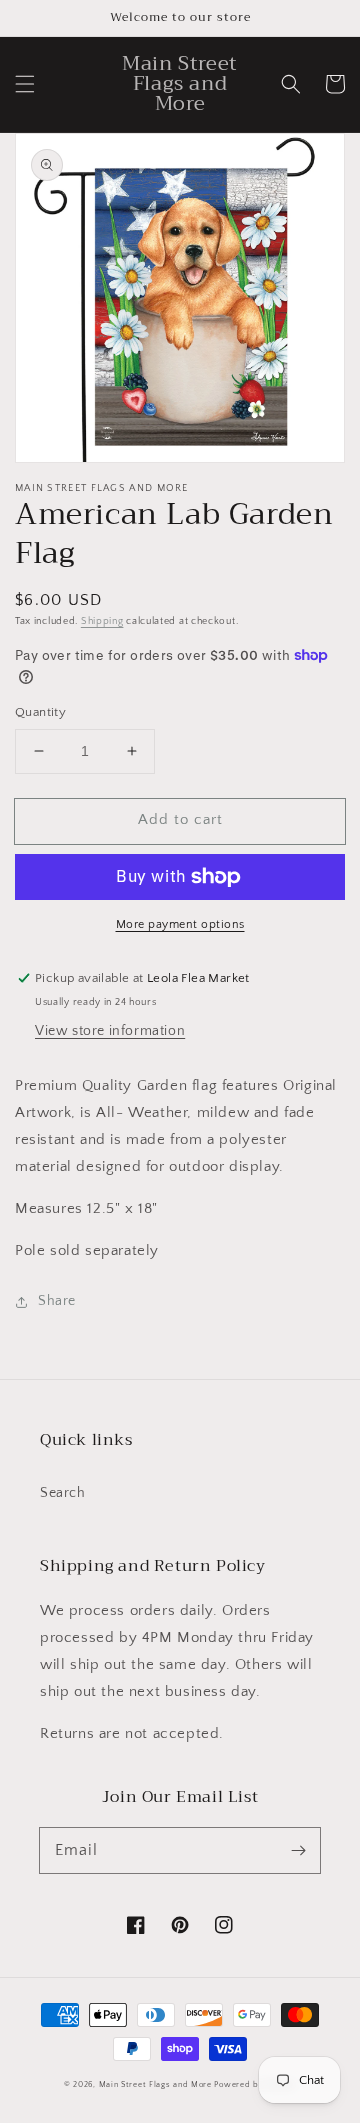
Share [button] (57, 1301)
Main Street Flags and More (155, 2084)
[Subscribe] (298, 1850)
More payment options (180, 924)
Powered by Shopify (255, 2084)
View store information (110, 1031)
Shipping (102, 621)
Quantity (40, 712)
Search (63, 1493)
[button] (25, 84)
